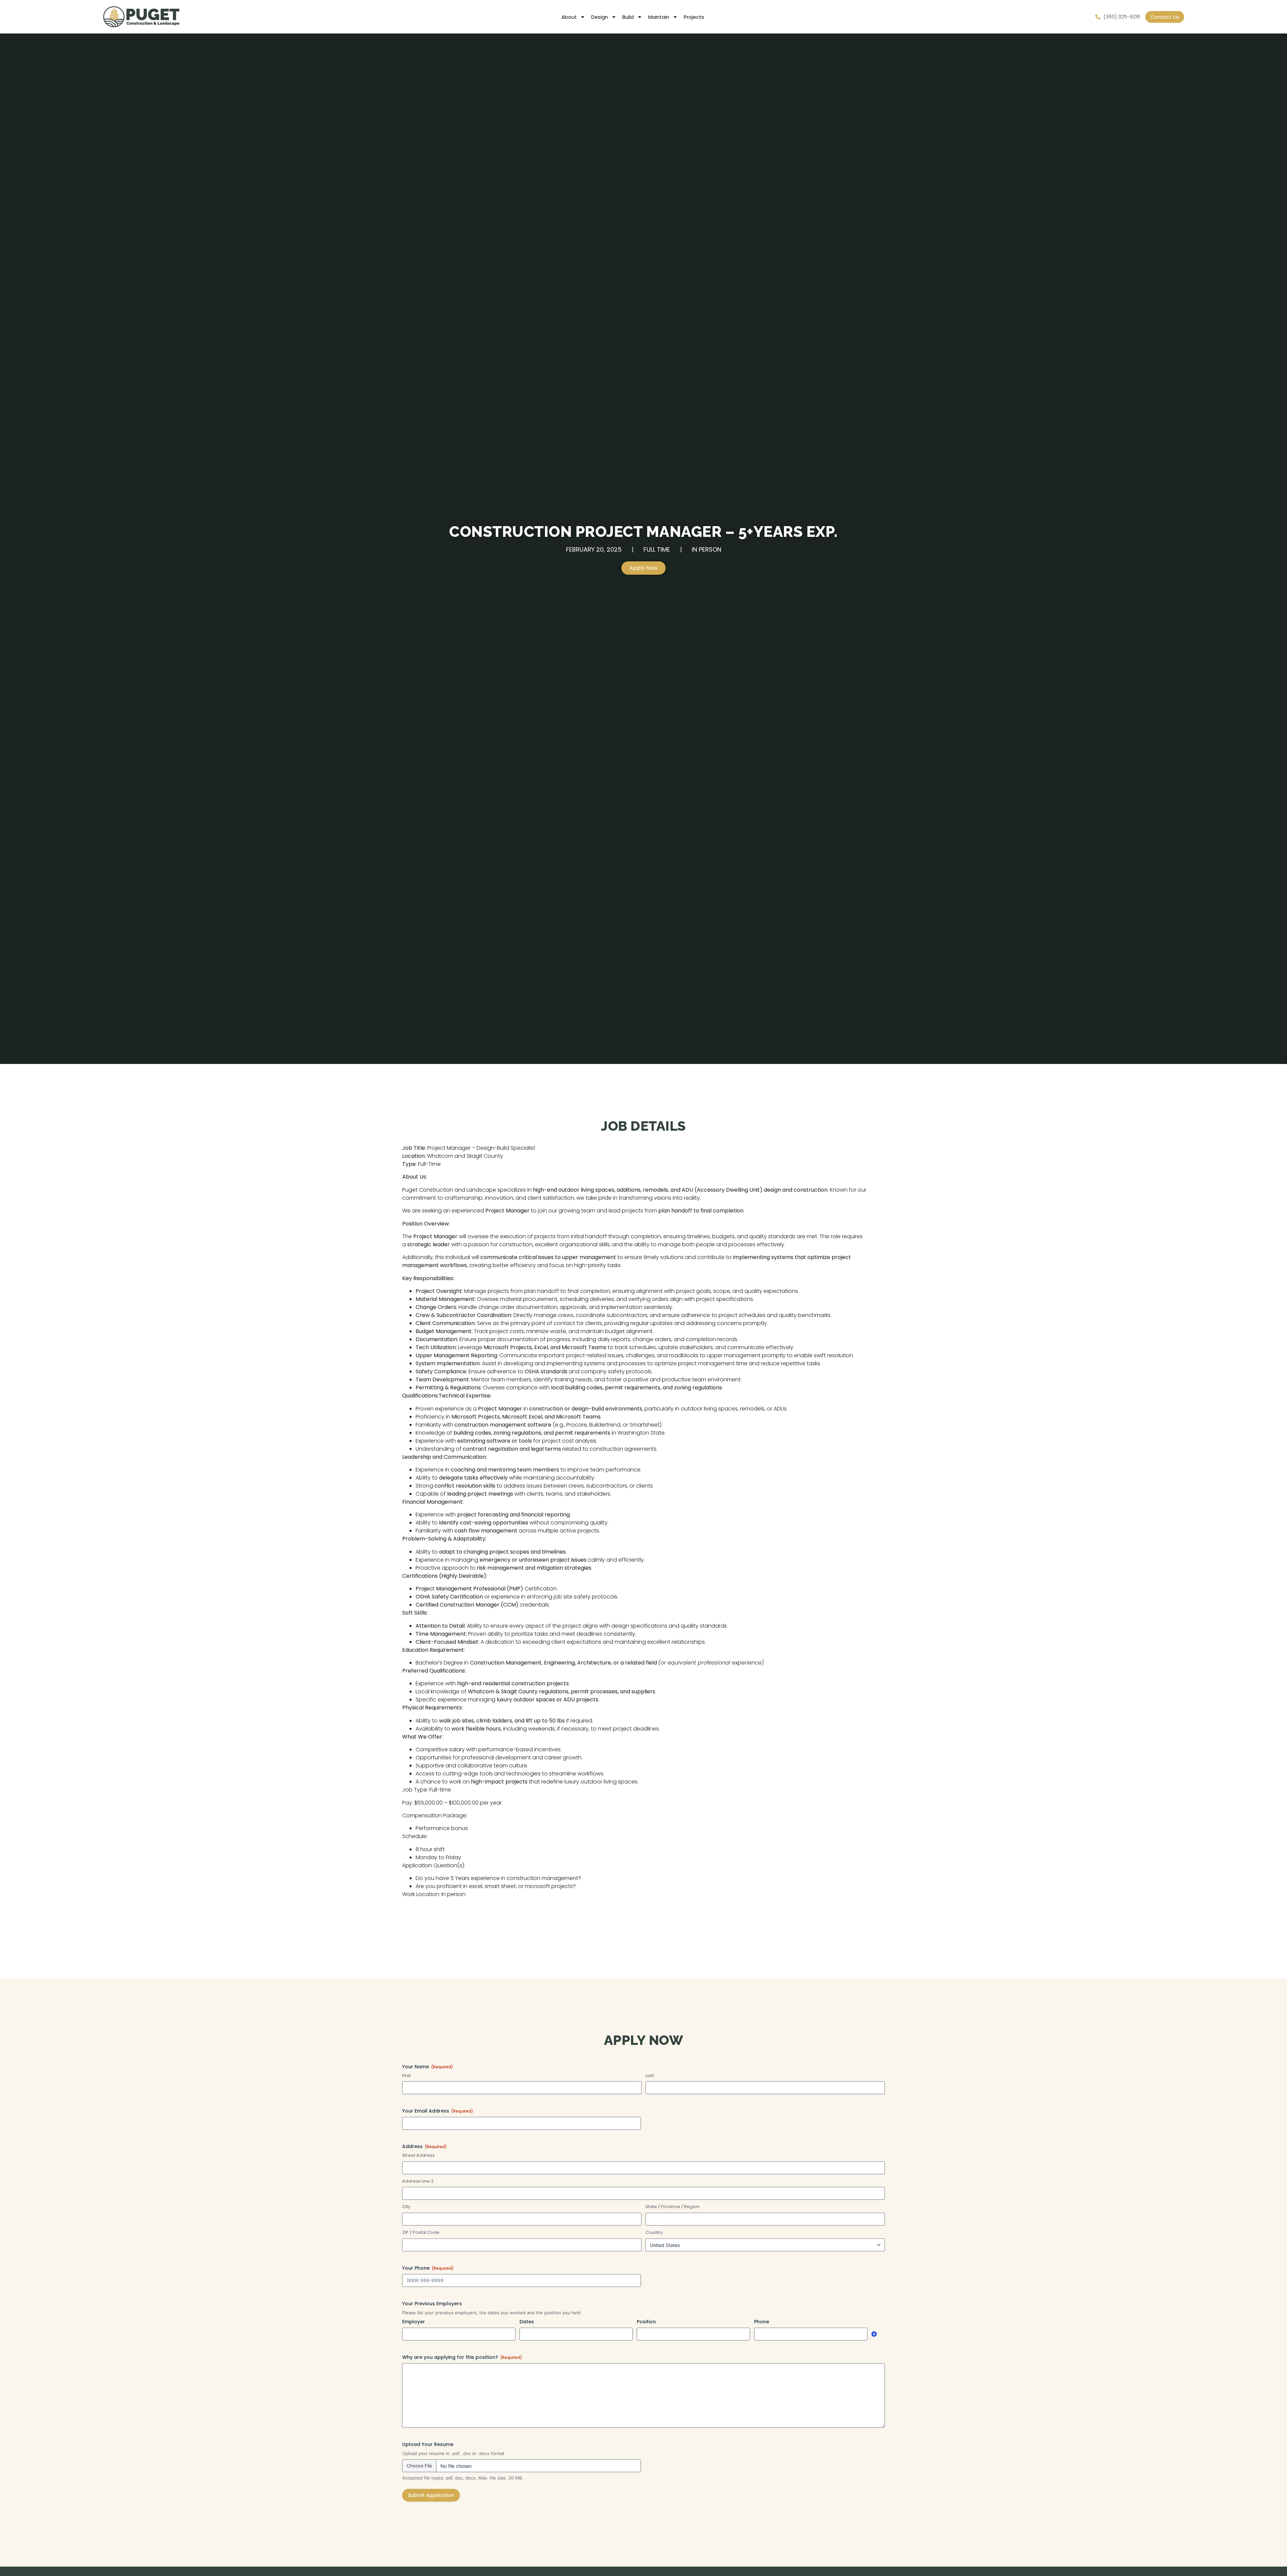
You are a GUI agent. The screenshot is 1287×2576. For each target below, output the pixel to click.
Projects (694, 17)
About (569, 17)
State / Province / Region (672, 2207)
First (406, 2076)
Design (600, 17)
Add (874, 2334)
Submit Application (431, 2495)
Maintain (659, 17)
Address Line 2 (418, 2181)
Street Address (418, 2155)
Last (650, 2076)
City (406, 2207)
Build (628, 17)
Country (654, 2233)
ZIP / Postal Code (421, 2233)
